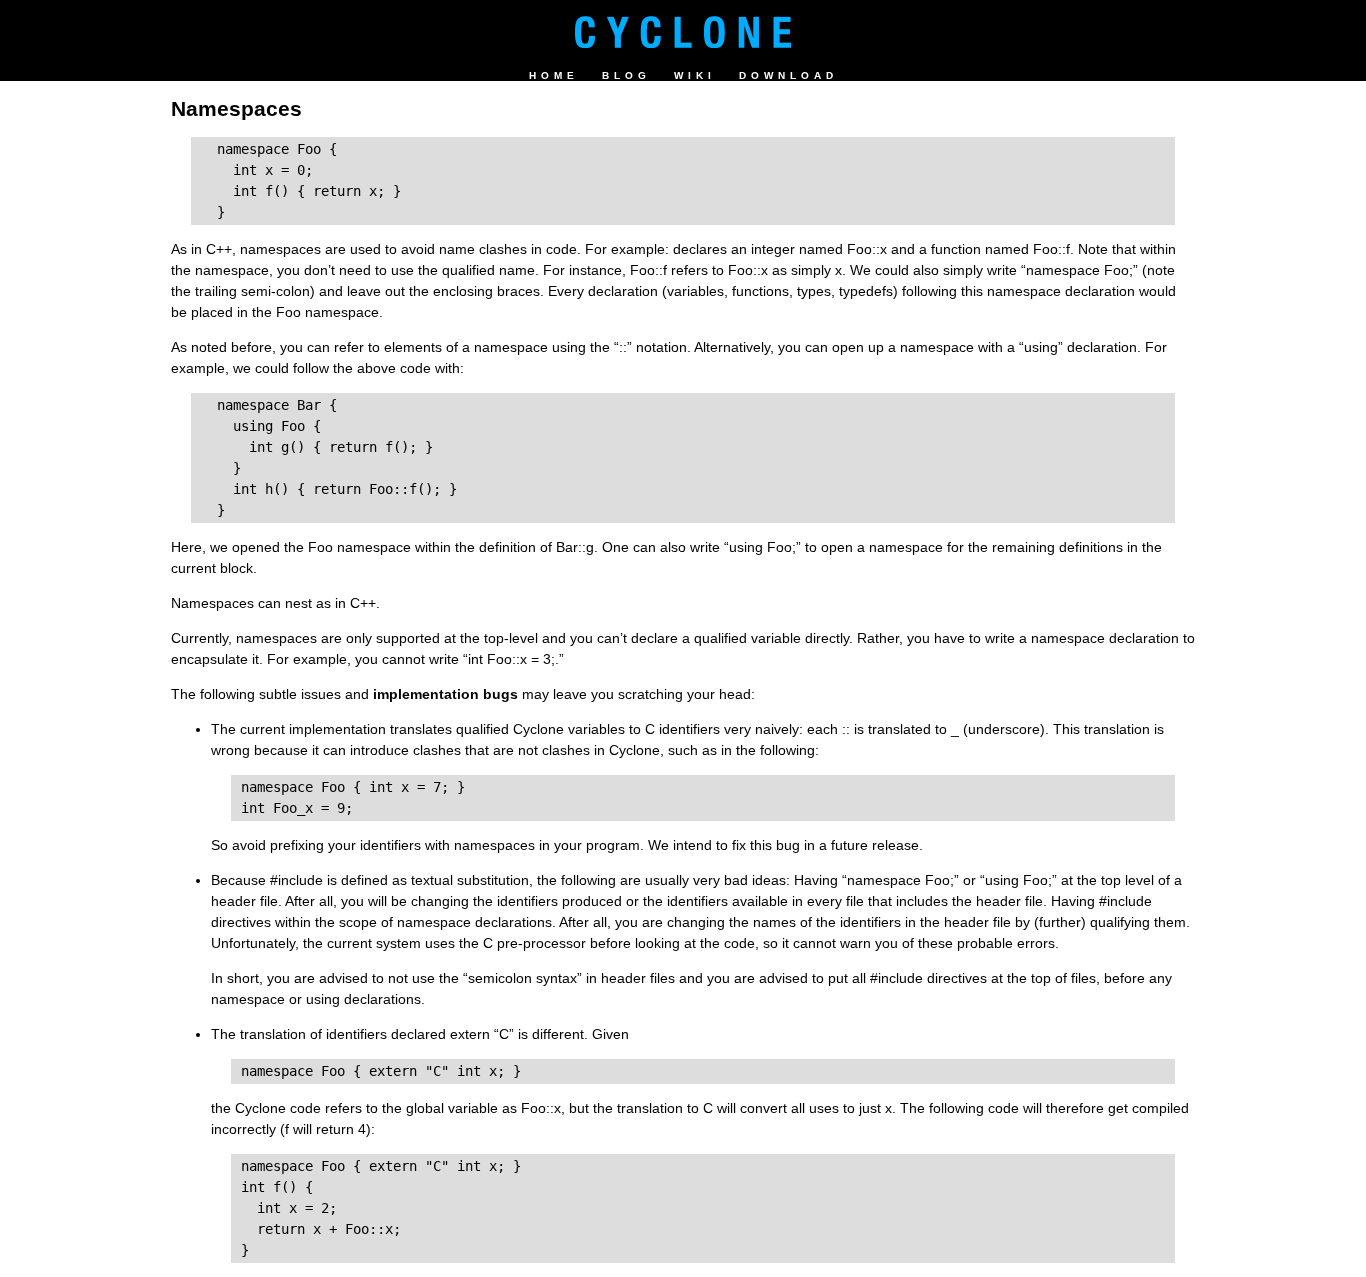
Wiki (695, 75)
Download (788, 75)
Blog (626, 75)
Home (554, 75)
